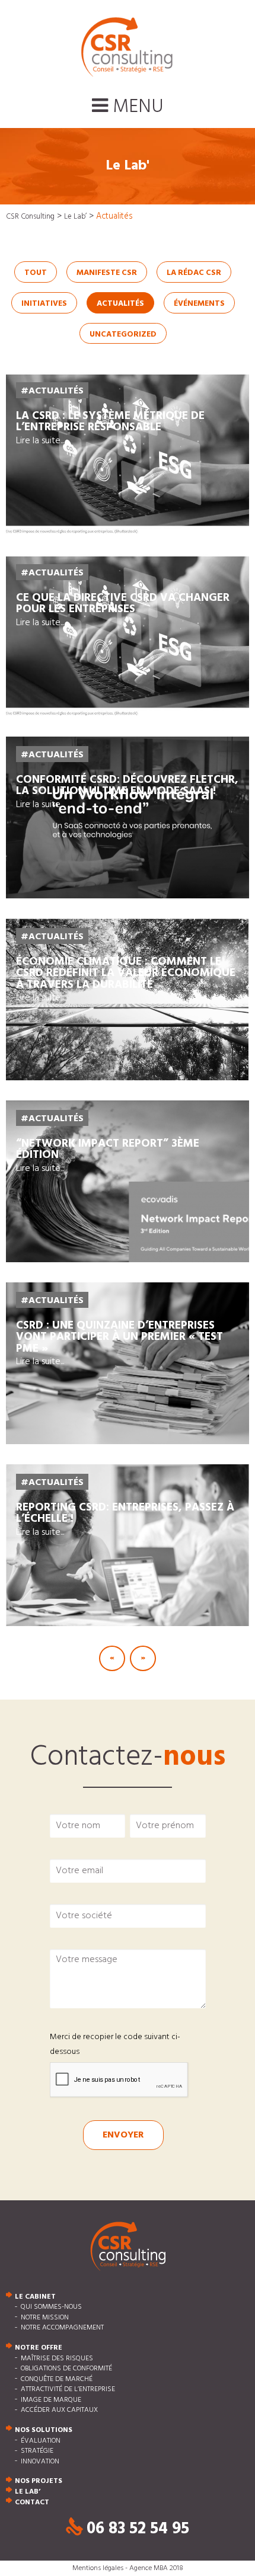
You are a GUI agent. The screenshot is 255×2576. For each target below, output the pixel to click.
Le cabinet (35, 2297)
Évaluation (41, 2441)
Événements (199, 304)
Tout (36, 273)
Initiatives (44, 304)
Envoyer (123, 2135)
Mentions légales (98, 2568)
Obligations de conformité (66, 2369)
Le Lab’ (28, 2492)
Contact (32, 2503)
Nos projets (39, 2482)
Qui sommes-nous (51, 2308)
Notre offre (39, 2348)
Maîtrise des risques (57, 2359)
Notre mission (45, 2318)
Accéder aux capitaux (59, 2411)
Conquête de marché (57, 2379)
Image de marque (51, 2400)
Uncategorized (123, 335)
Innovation (40, 2462)
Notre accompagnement (62, 2328)
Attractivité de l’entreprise (68, 2390)
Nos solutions (44, 2430)
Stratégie (37, 2452)
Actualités (120, 304)
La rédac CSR (194, 273)
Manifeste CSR (107, 273)
